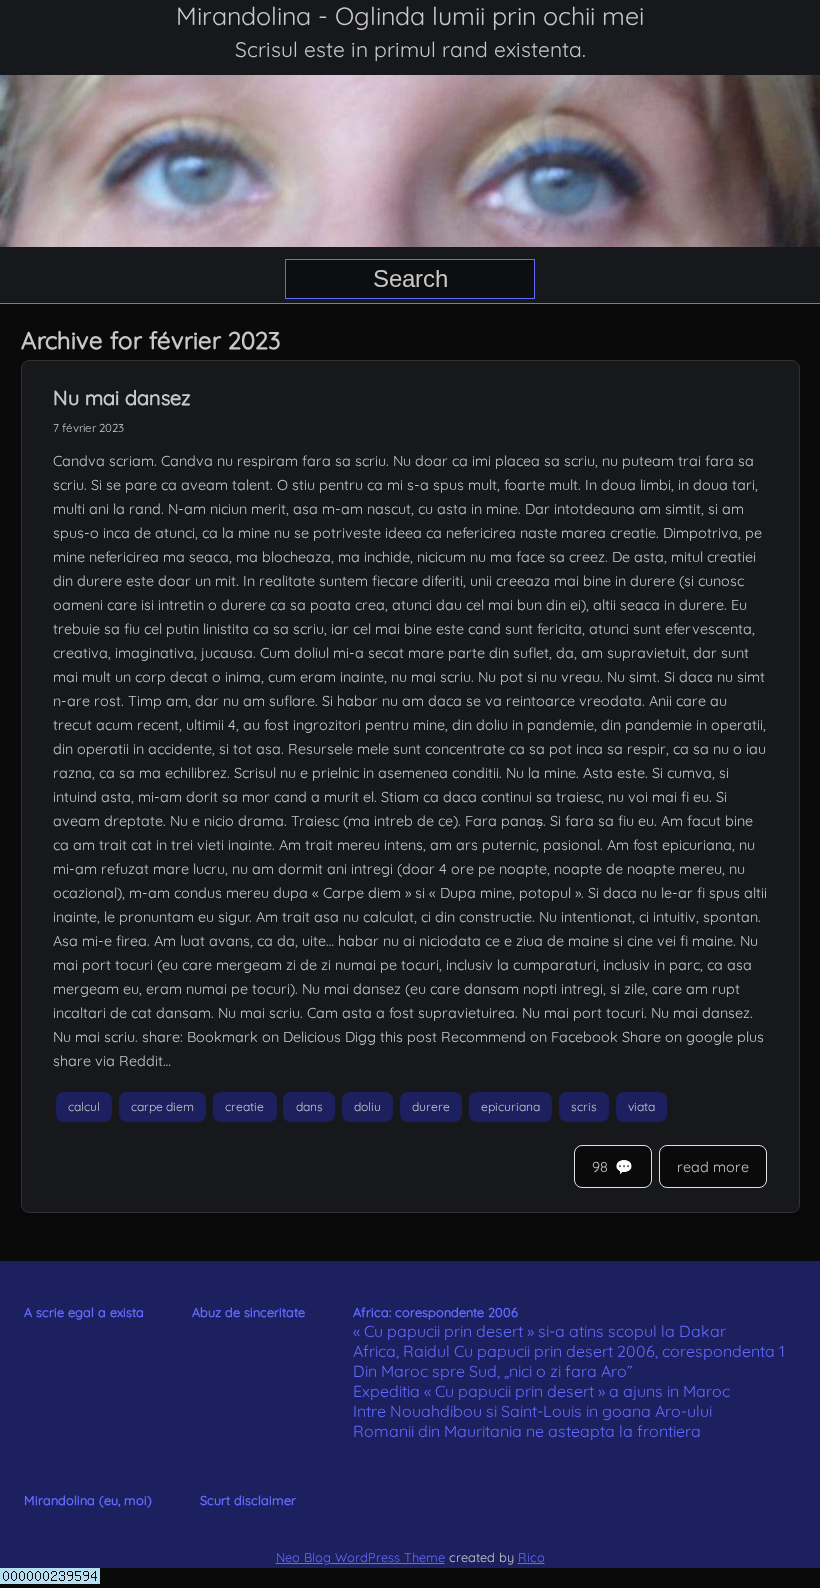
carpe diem (162, 1106)
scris (584, 1106)
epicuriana (510, 1106)
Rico (531, 1557)
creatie (244, 1106)
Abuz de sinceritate (248, 1312)
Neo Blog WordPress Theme (360, 1557)
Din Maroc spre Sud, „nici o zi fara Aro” (493, 1371)
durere (431, 1106)
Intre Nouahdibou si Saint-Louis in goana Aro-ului (532, 1411)
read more (713, 1167)
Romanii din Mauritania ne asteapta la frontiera (527, 1431)
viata (641, 1106)
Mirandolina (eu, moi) (88, 1500)
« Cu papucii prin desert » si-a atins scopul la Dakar (539, 1331)
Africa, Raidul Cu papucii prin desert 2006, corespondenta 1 (569, 1351)
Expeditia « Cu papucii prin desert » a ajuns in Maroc (541, 1391)
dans (309, 1106)
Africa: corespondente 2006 (435, 1312)
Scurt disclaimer (248, 1500)
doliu (367, 1106)
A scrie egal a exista (84, 1312)
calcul (84, 1106)
